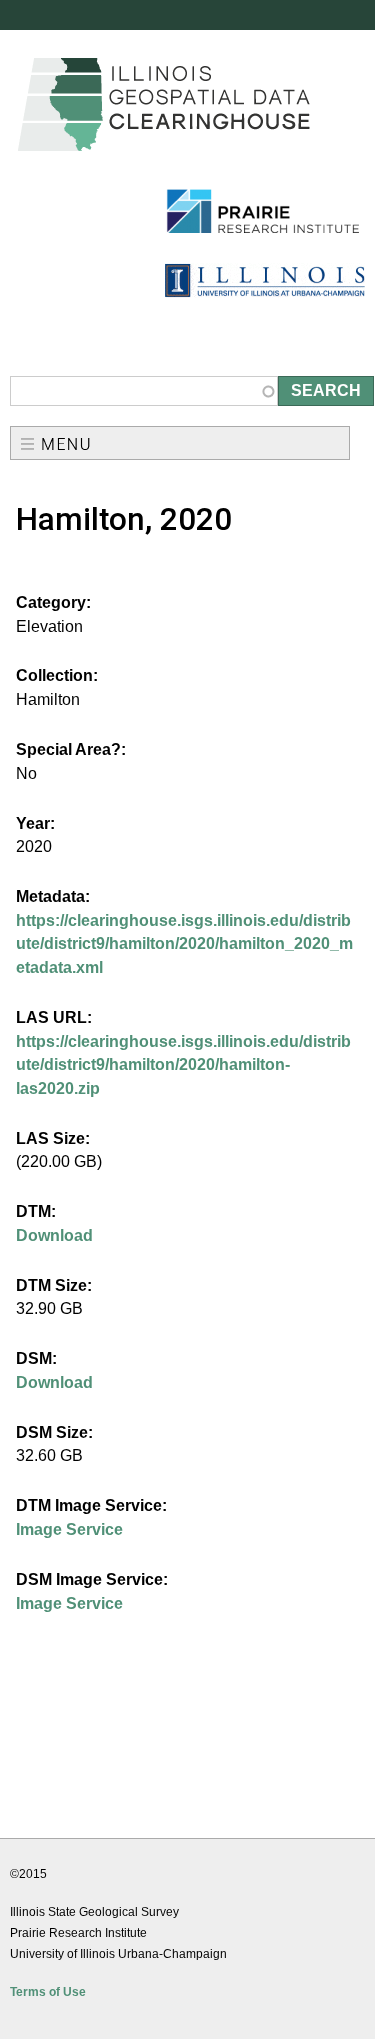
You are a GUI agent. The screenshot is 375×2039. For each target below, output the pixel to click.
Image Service (69, 1529)
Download (54, 1235)
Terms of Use (48, 1992)
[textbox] (144, 391)
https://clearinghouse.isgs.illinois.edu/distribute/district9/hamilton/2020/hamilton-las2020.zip (183, 1065)
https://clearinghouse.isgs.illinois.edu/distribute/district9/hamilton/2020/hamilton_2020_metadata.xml (184, 944)
